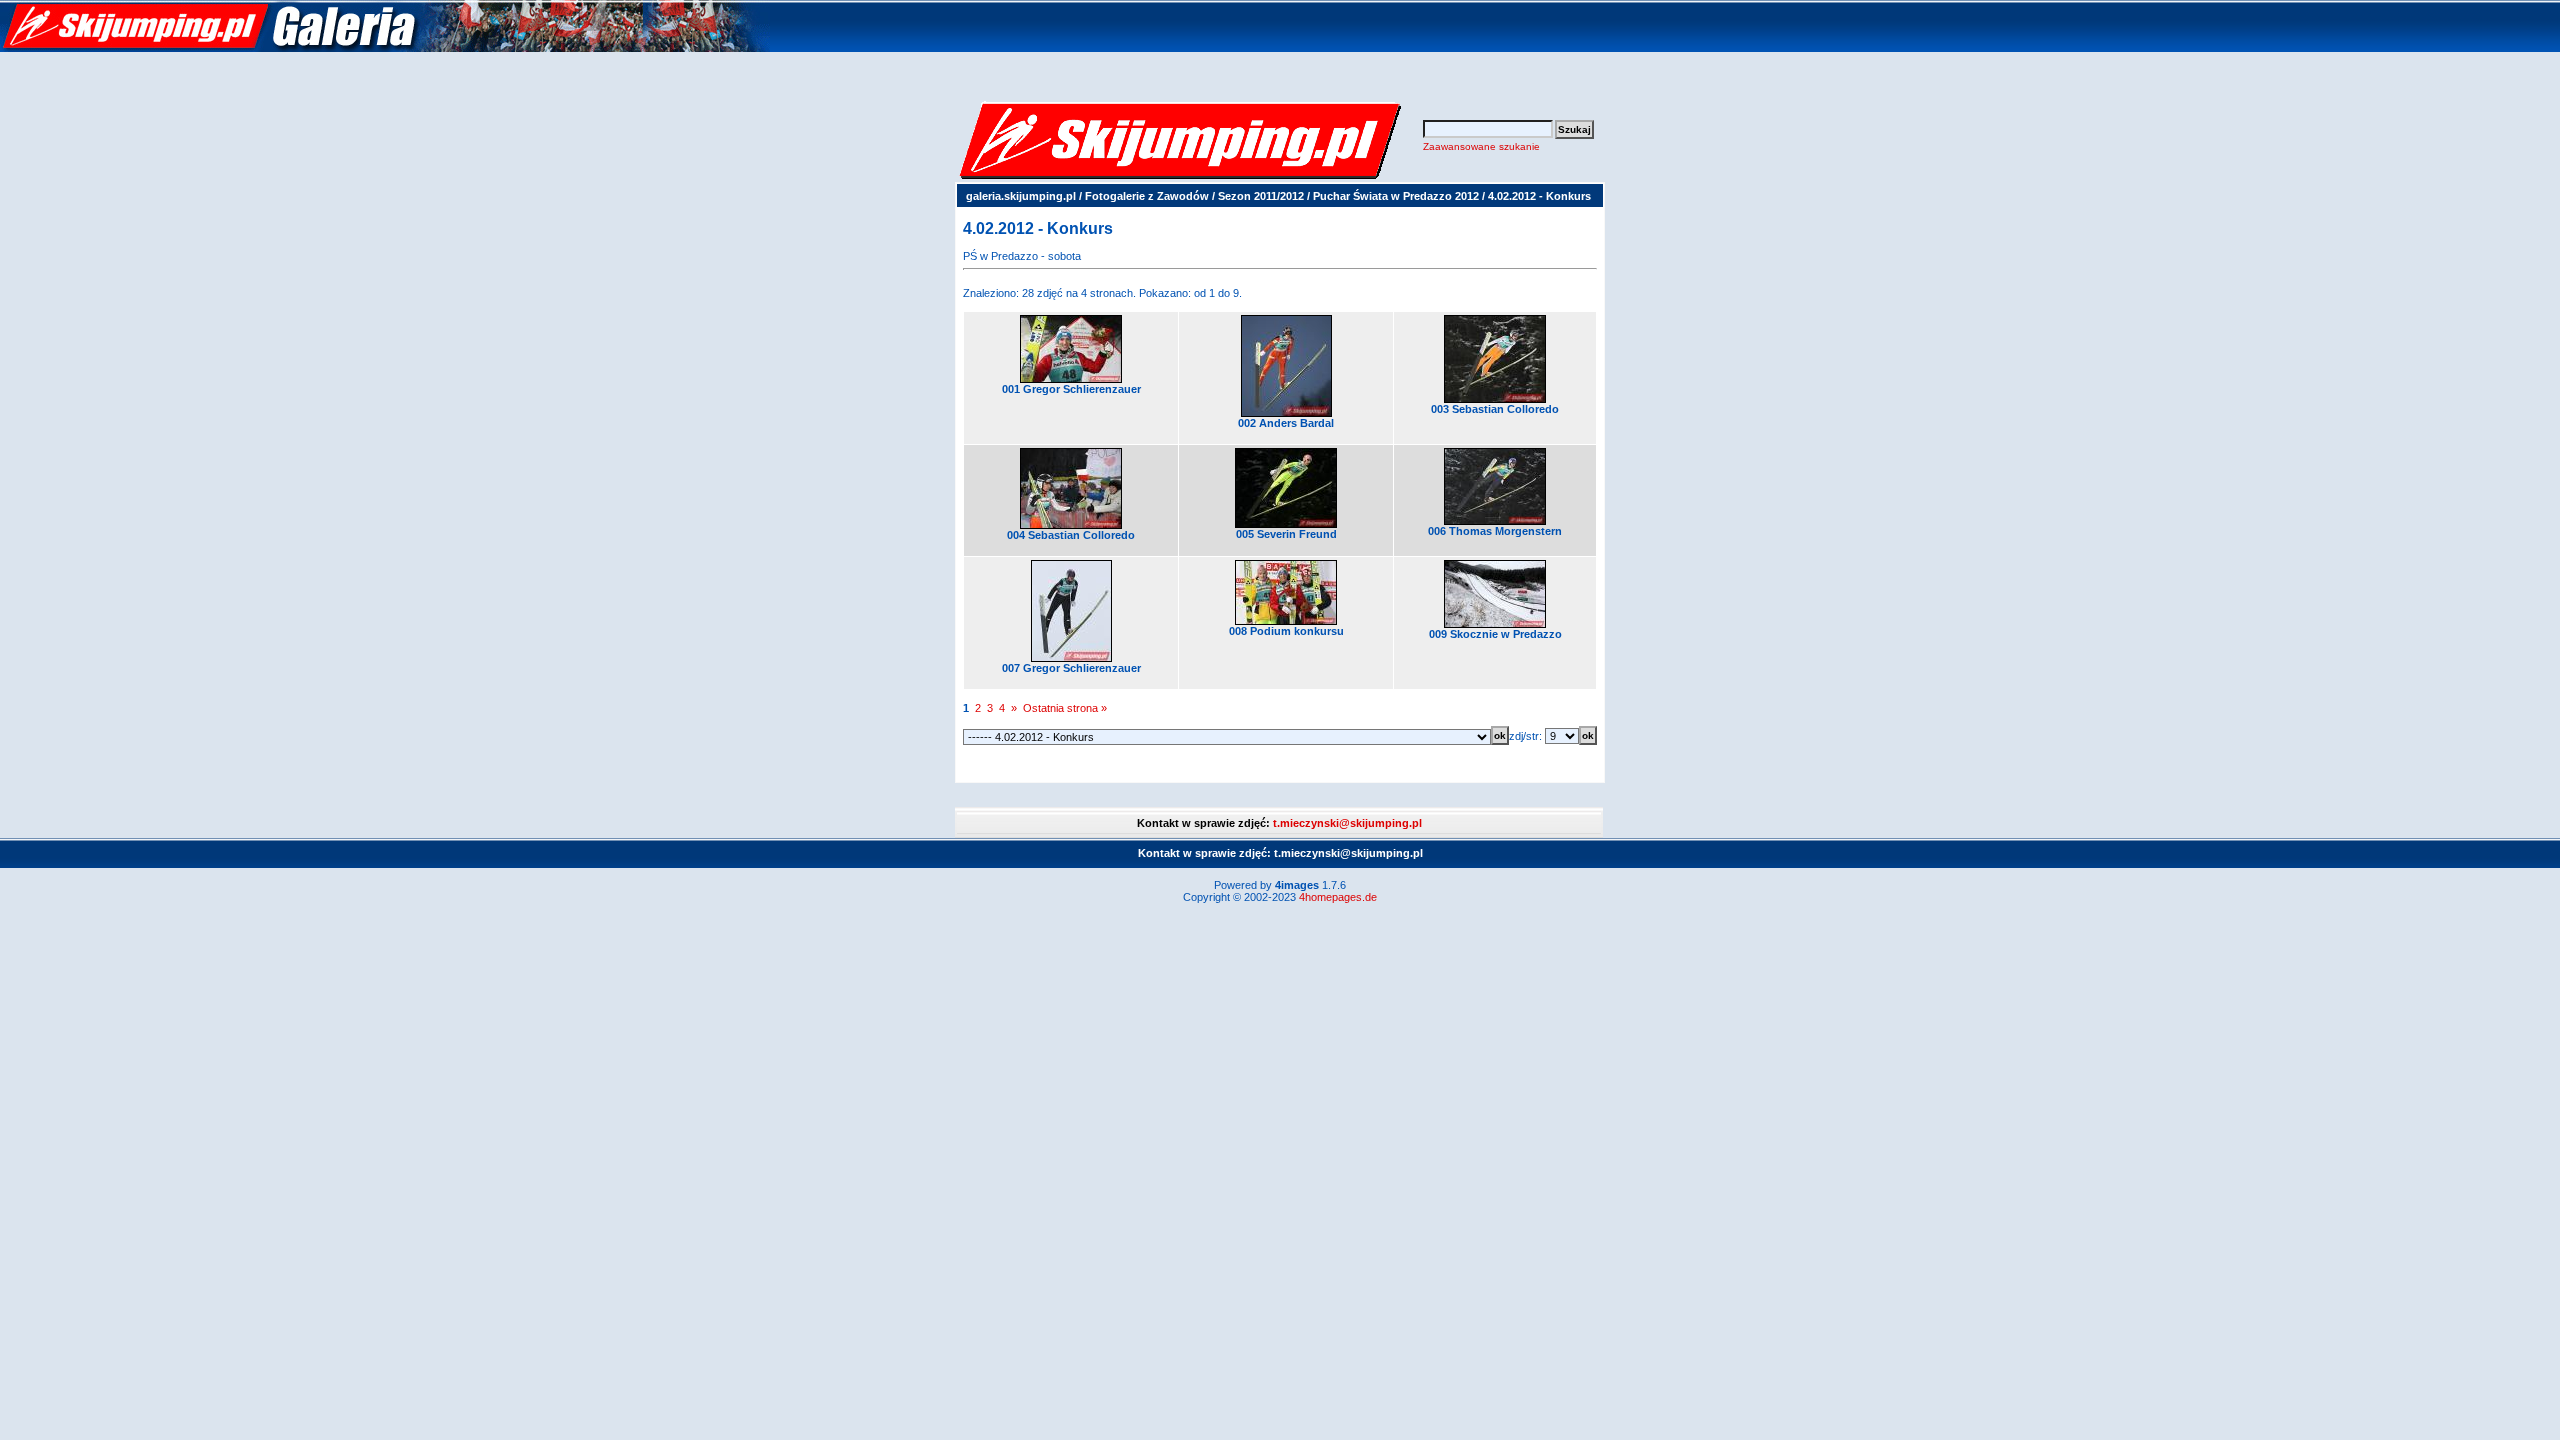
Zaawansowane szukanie (1481, 146)
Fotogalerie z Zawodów (1147, 196)
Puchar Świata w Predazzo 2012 (1396, 196)
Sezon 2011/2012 (1261, 196)
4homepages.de (1338, 897)
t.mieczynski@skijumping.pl (1347, 823)
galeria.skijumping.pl (1021, 196)
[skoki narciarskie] (385, 48)
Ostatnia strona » (1065, 708)
